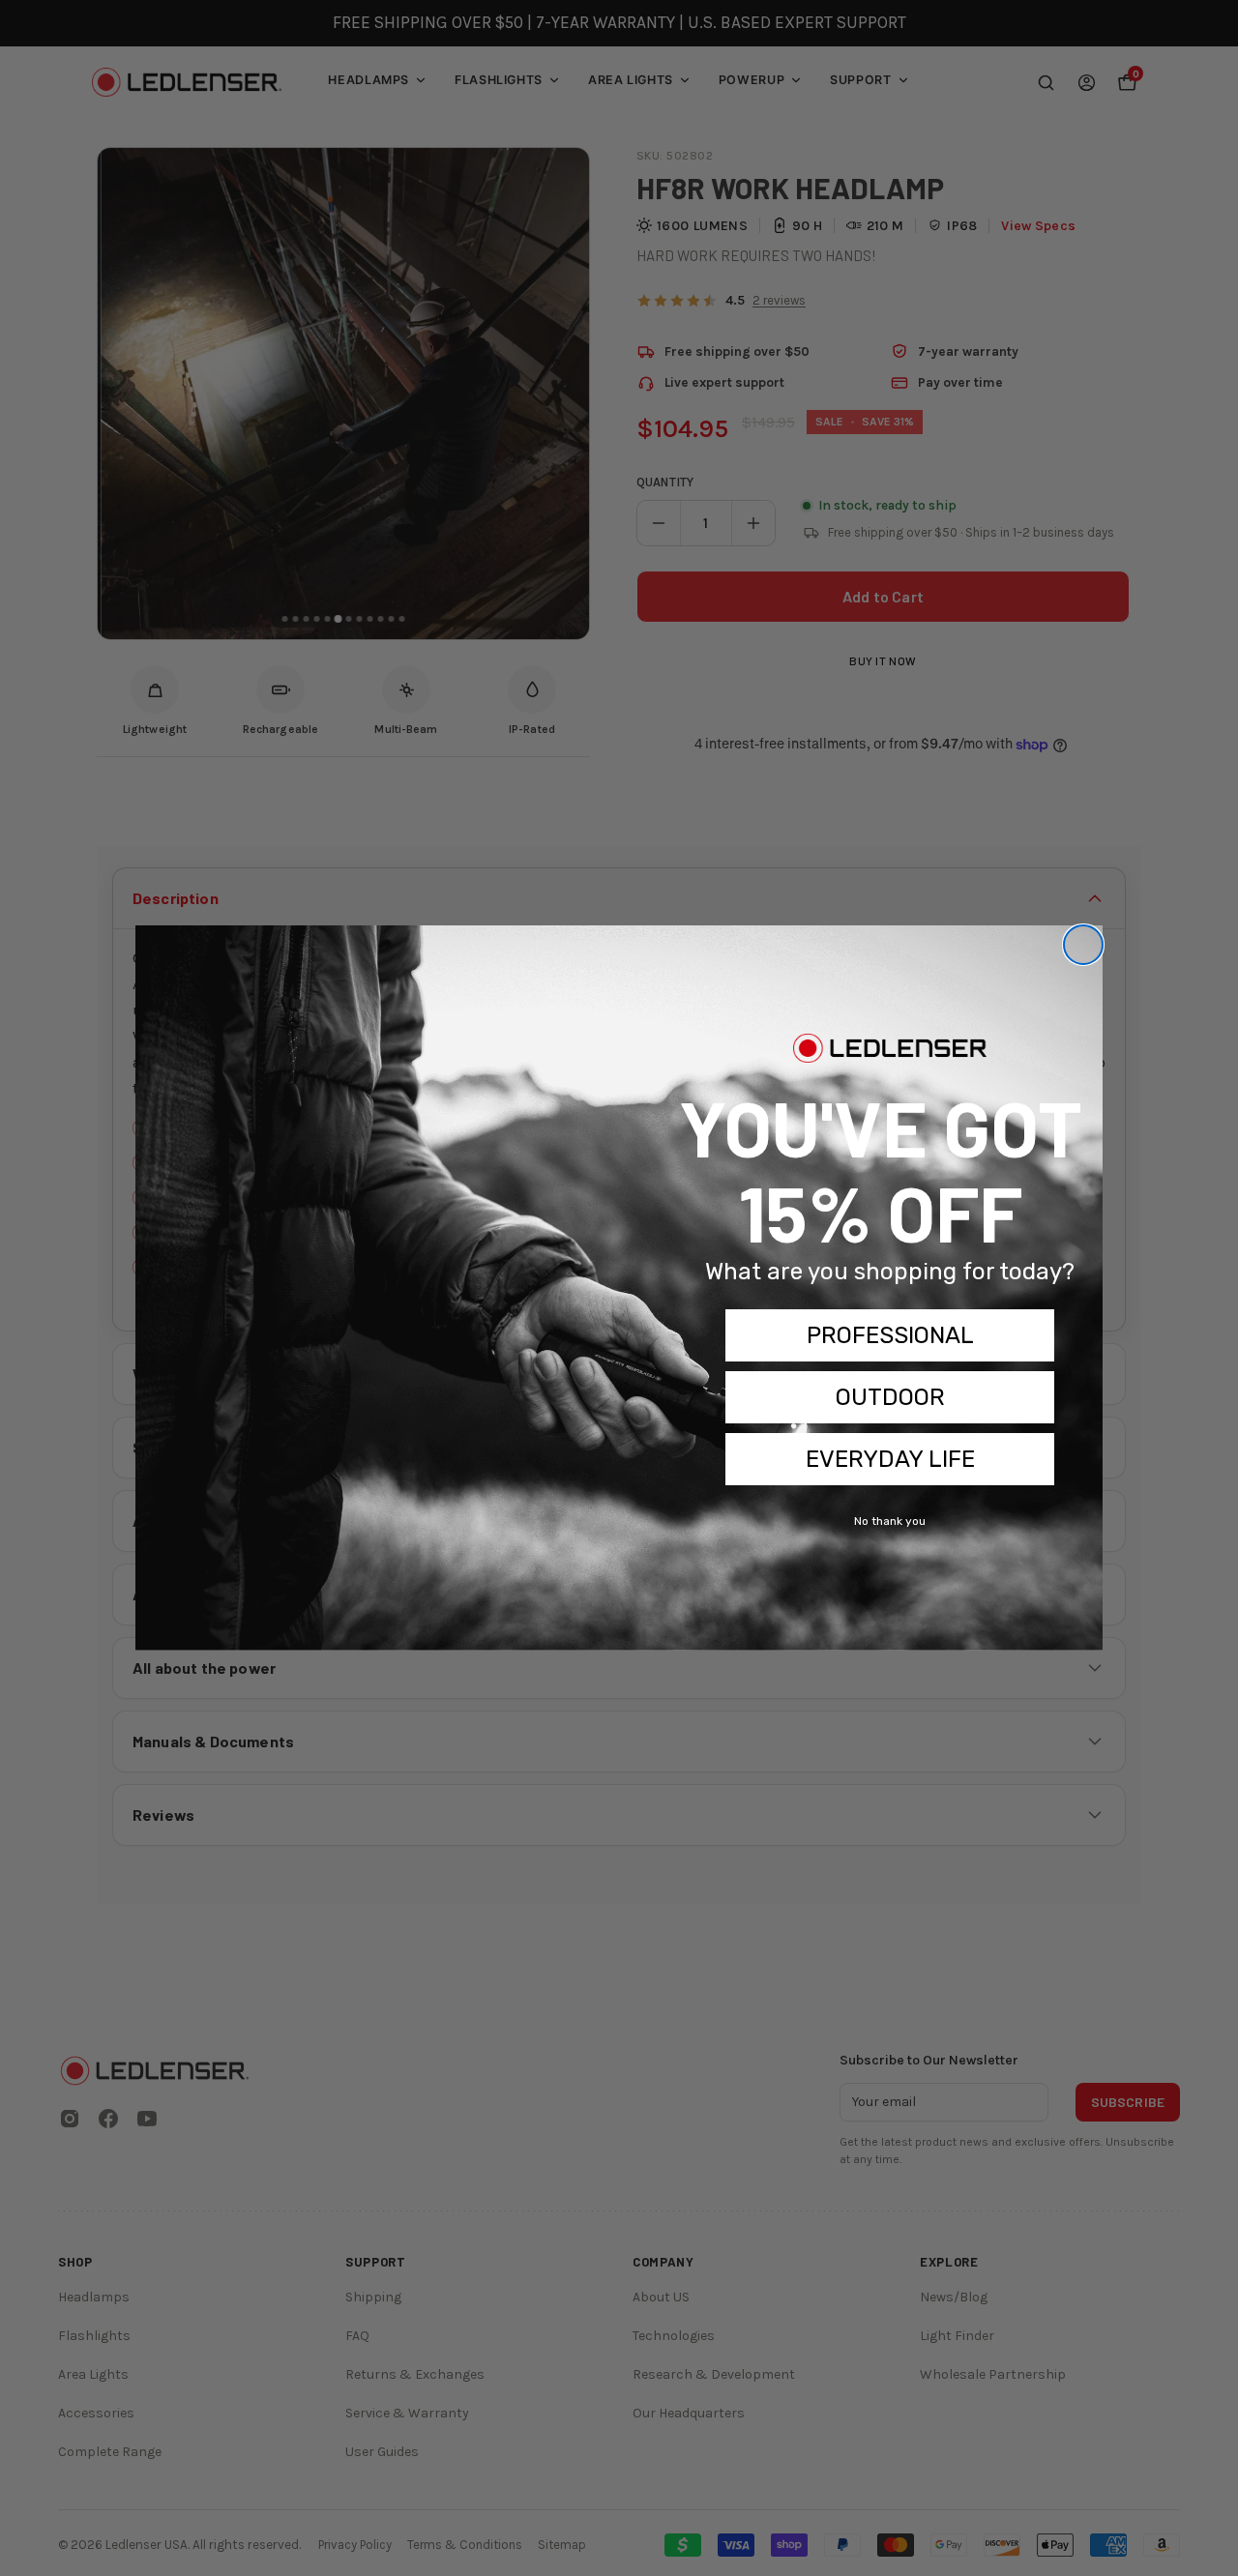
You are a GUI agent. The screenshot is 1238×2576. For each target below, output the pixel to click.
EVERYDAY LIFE (890, 1459)
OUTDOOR (890, 1397)
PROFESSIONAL (890, 1335)
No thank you (890, 1521)
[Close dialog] (1083, 945)
